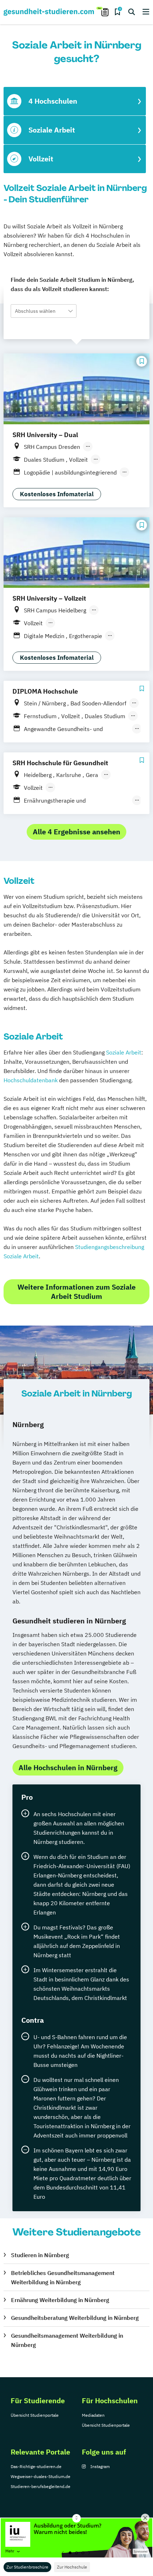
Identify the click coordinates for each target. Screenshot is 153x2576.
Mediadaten (93, 2415)
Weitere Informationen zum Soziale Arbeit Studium (76, 1292)
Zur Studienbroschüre (27, 2567)
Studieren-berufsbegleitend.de (41, 2486)
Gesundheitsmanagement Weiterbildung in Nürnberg (67, 2340)
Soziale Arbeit (124, 1052)
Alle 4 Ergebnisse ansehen (76, 832)
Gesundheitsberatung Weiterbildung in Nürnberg (75, 2318)
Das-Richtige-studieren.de (36, 2466)
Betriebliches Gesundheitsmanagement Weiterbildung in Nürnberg (63, 2277)
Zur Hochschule (72, 2567)
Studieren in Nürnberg (40, 2255)
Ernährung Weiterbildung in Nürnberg (60, 2300)
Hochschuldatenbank (31, 1080)
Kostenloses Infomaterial (57, 494)
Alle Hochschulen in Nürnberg (68, 1768)
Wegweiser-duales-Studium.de (41, 2476)
